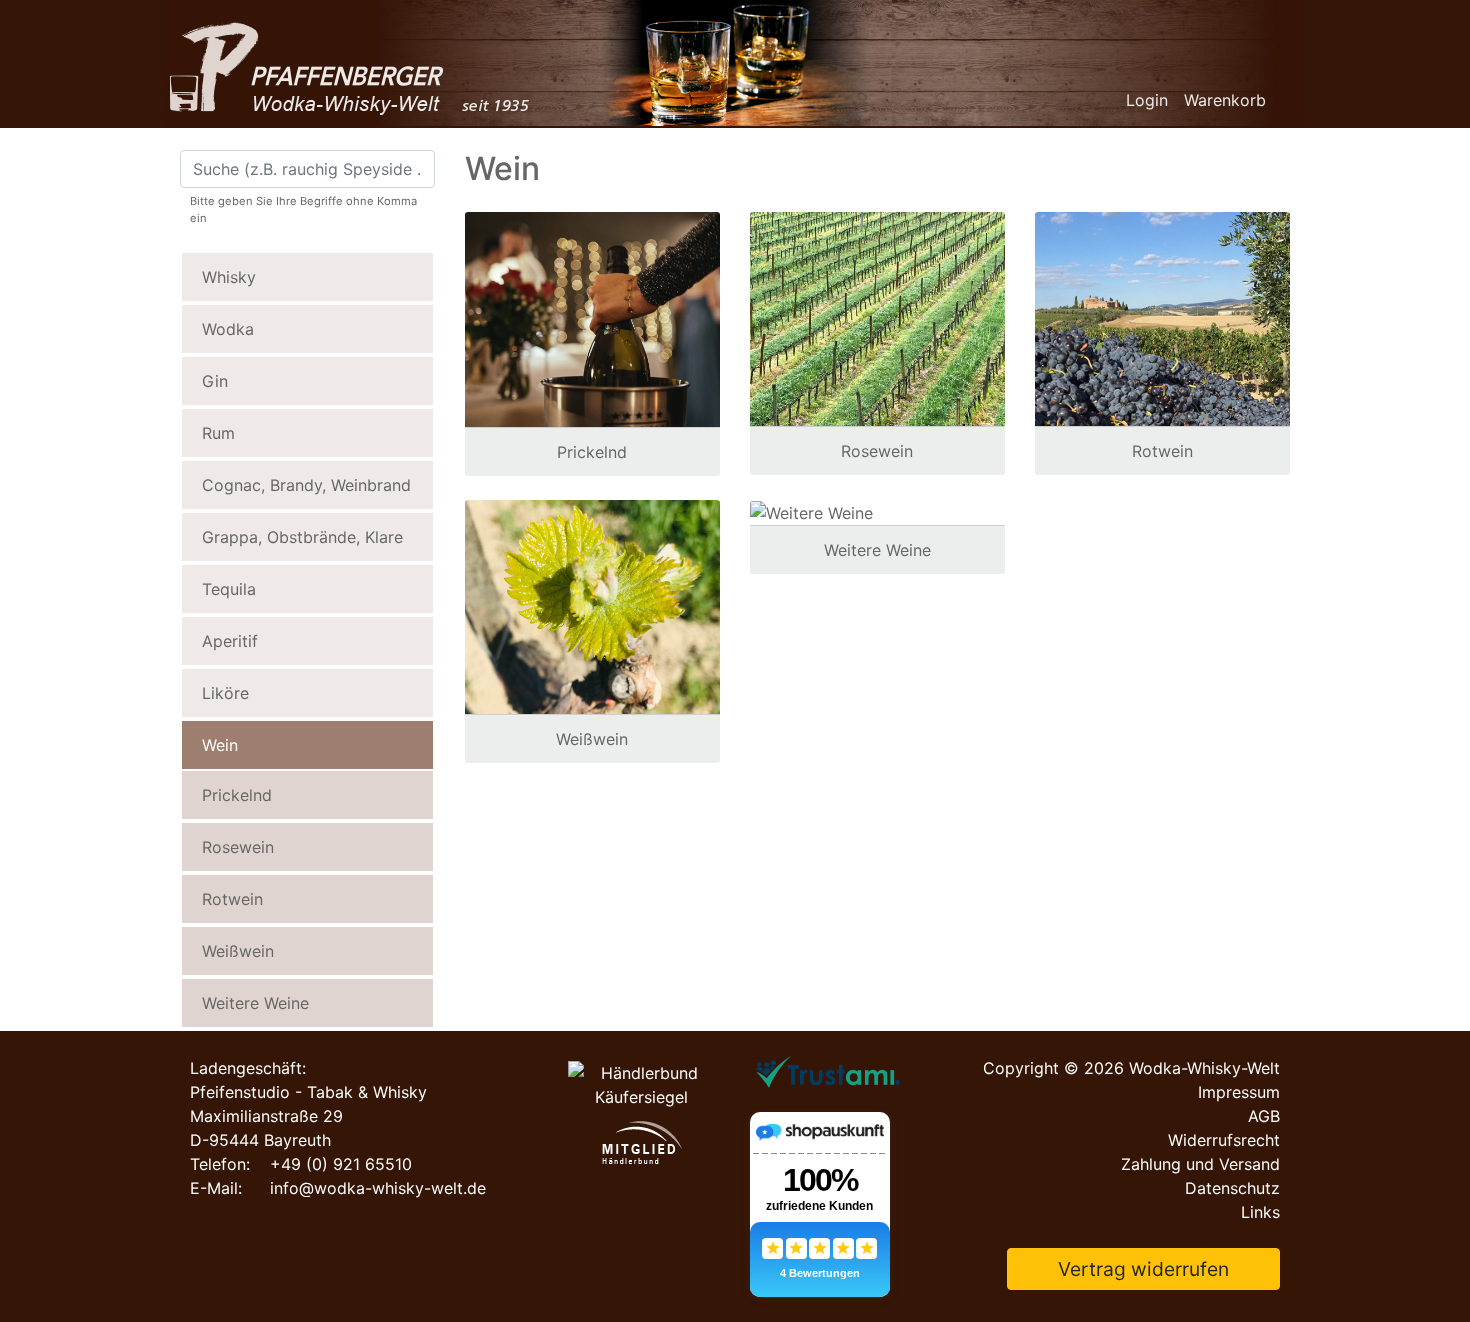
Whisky (229, 277)
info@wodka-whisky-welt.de (378, 1188)
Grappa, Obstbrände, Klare (302, 537)
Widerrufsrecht (1224, 1140)
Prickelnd (237, 795)
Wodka (228, 329)
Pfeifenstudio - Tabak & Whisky (308, 1092)
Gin (215, 381)
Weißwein (238, 951)
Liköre (225, 693)
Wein (220, 745)
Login (1147, 100)
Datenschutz (1232, 1188)
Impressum (1239, 1092)
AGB (1264, 1116)
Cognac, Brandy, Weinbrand (306, 485)
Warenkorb (1225, 100)
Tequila (229, 589)
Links (1260, 1212)
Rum (218, 433)
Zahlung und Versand (1200, 1164)
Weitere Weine (255, 1003)
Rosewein (238, 847)
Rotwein (232, 899)
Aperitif (230, 641)
